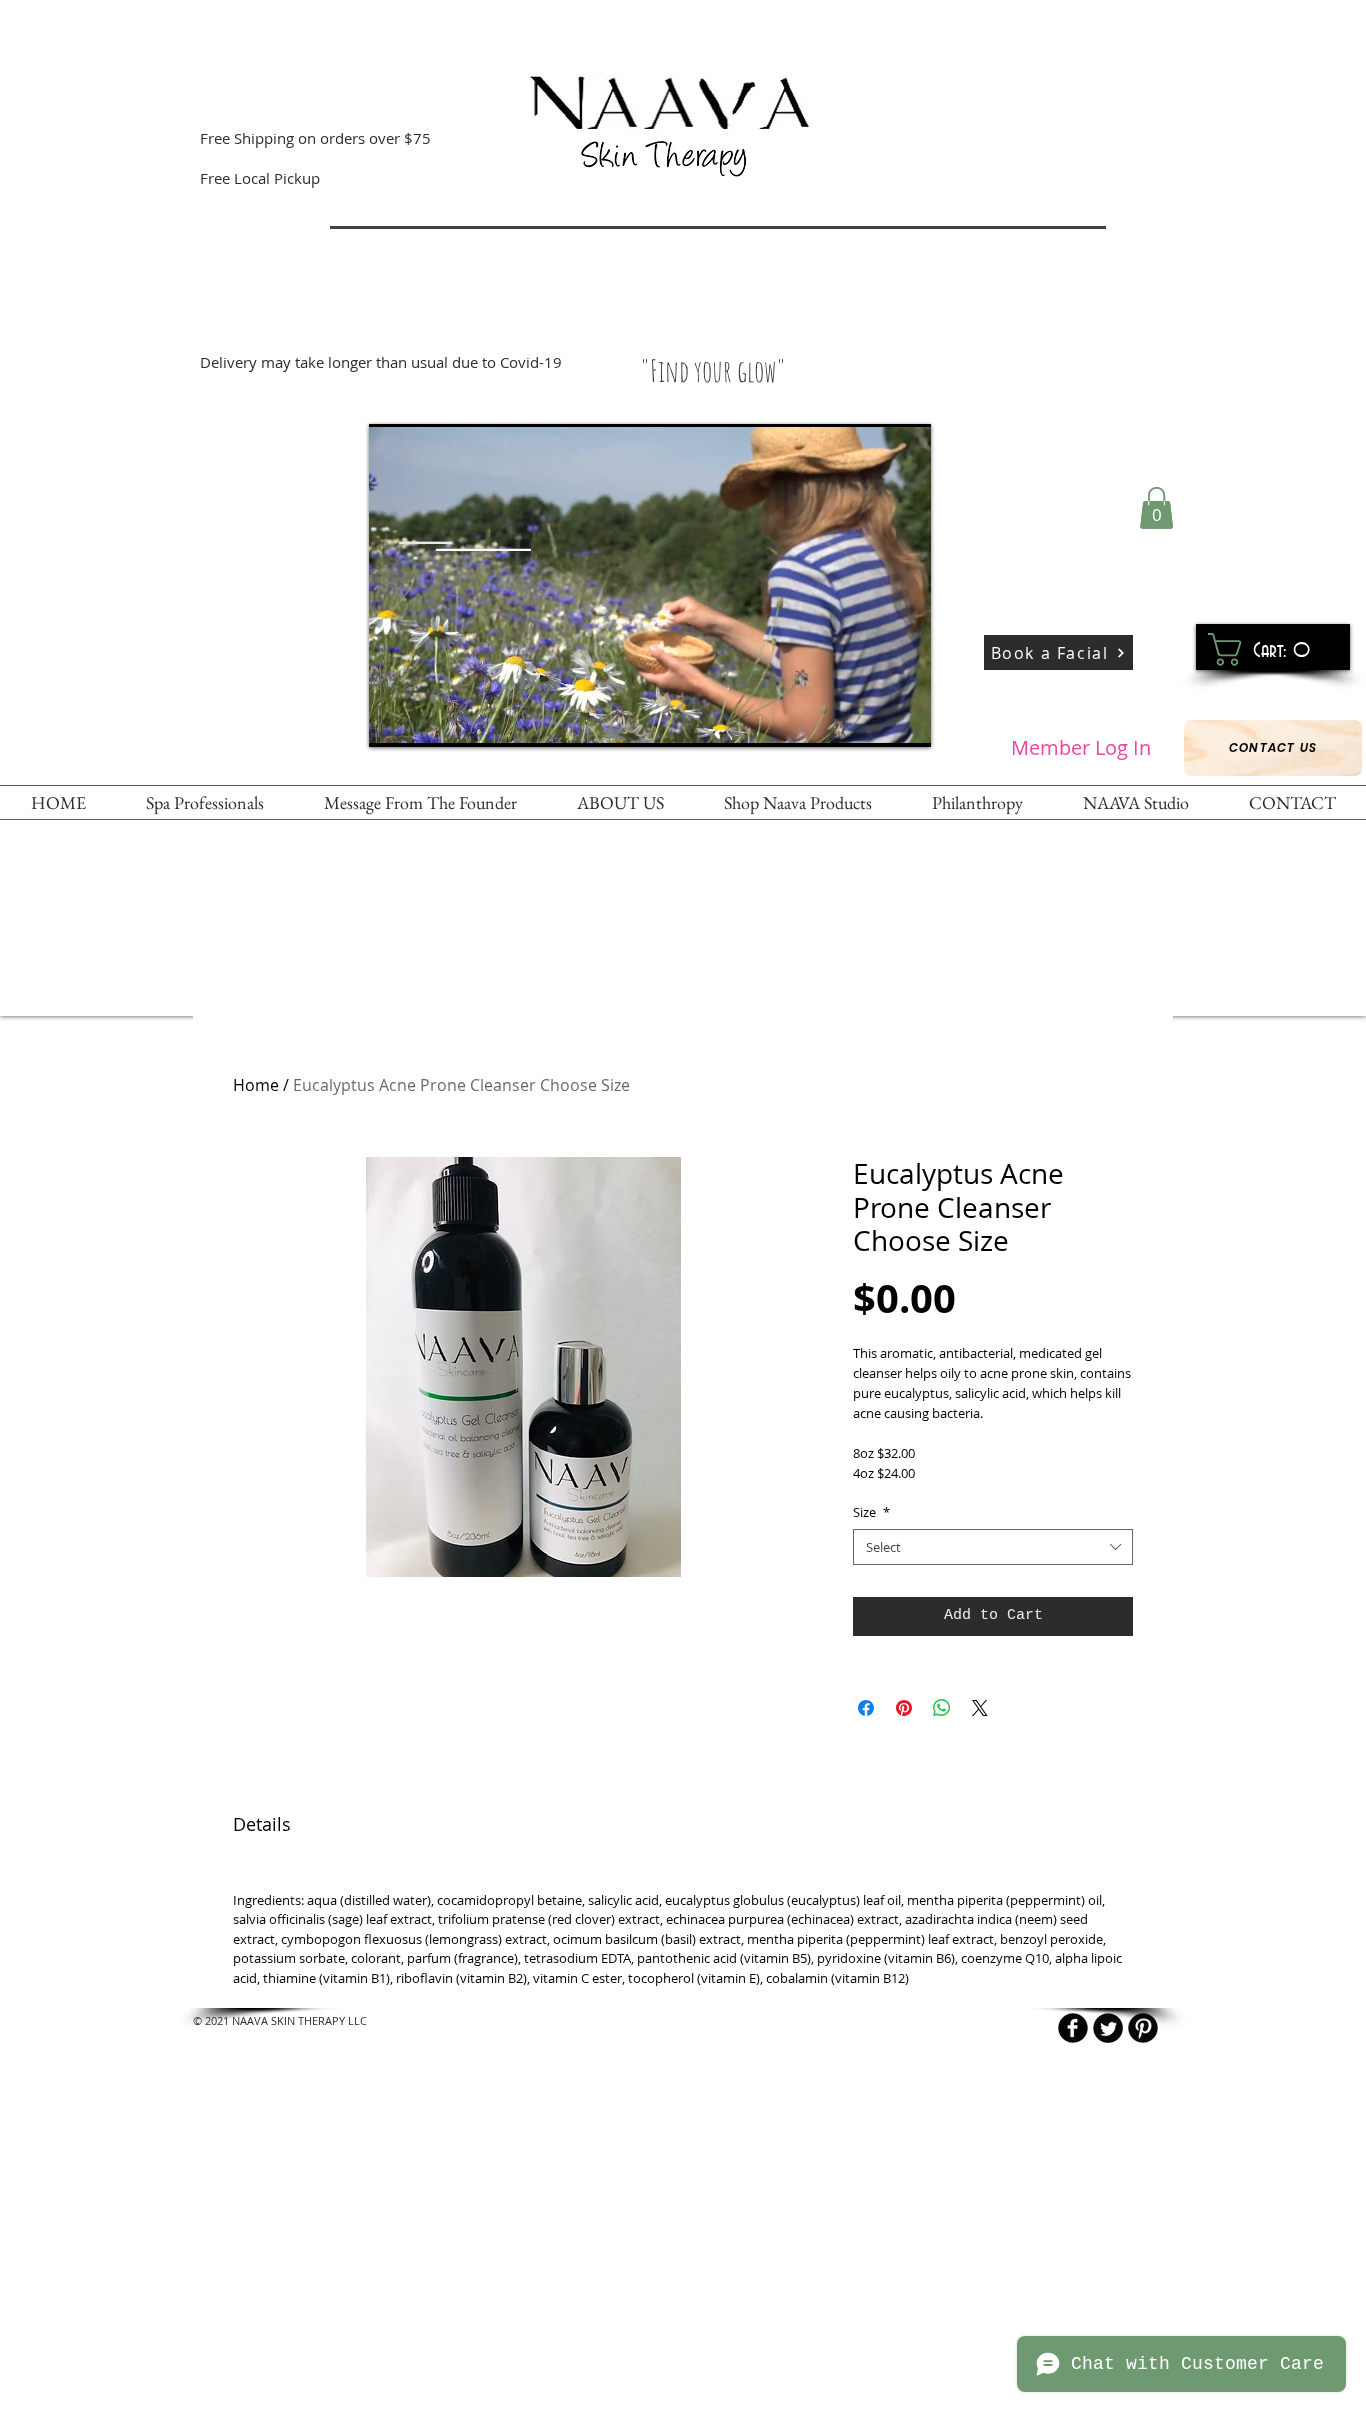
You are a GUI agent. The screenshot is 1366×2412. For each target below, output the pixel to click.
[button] (1156, 508)
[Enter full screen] (904, 720)
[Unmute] (429, 720)
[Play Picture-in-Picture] (870, 720)
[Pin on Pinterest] (904, 1708)
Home (256, 1085)
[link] (1265, 649)
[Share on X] (980, 1708)
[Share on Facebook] (866, 1708)
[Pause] (395, 720)
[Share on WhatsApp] (942, 1708)
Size (871, 1512)
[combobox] (993, 1547)
